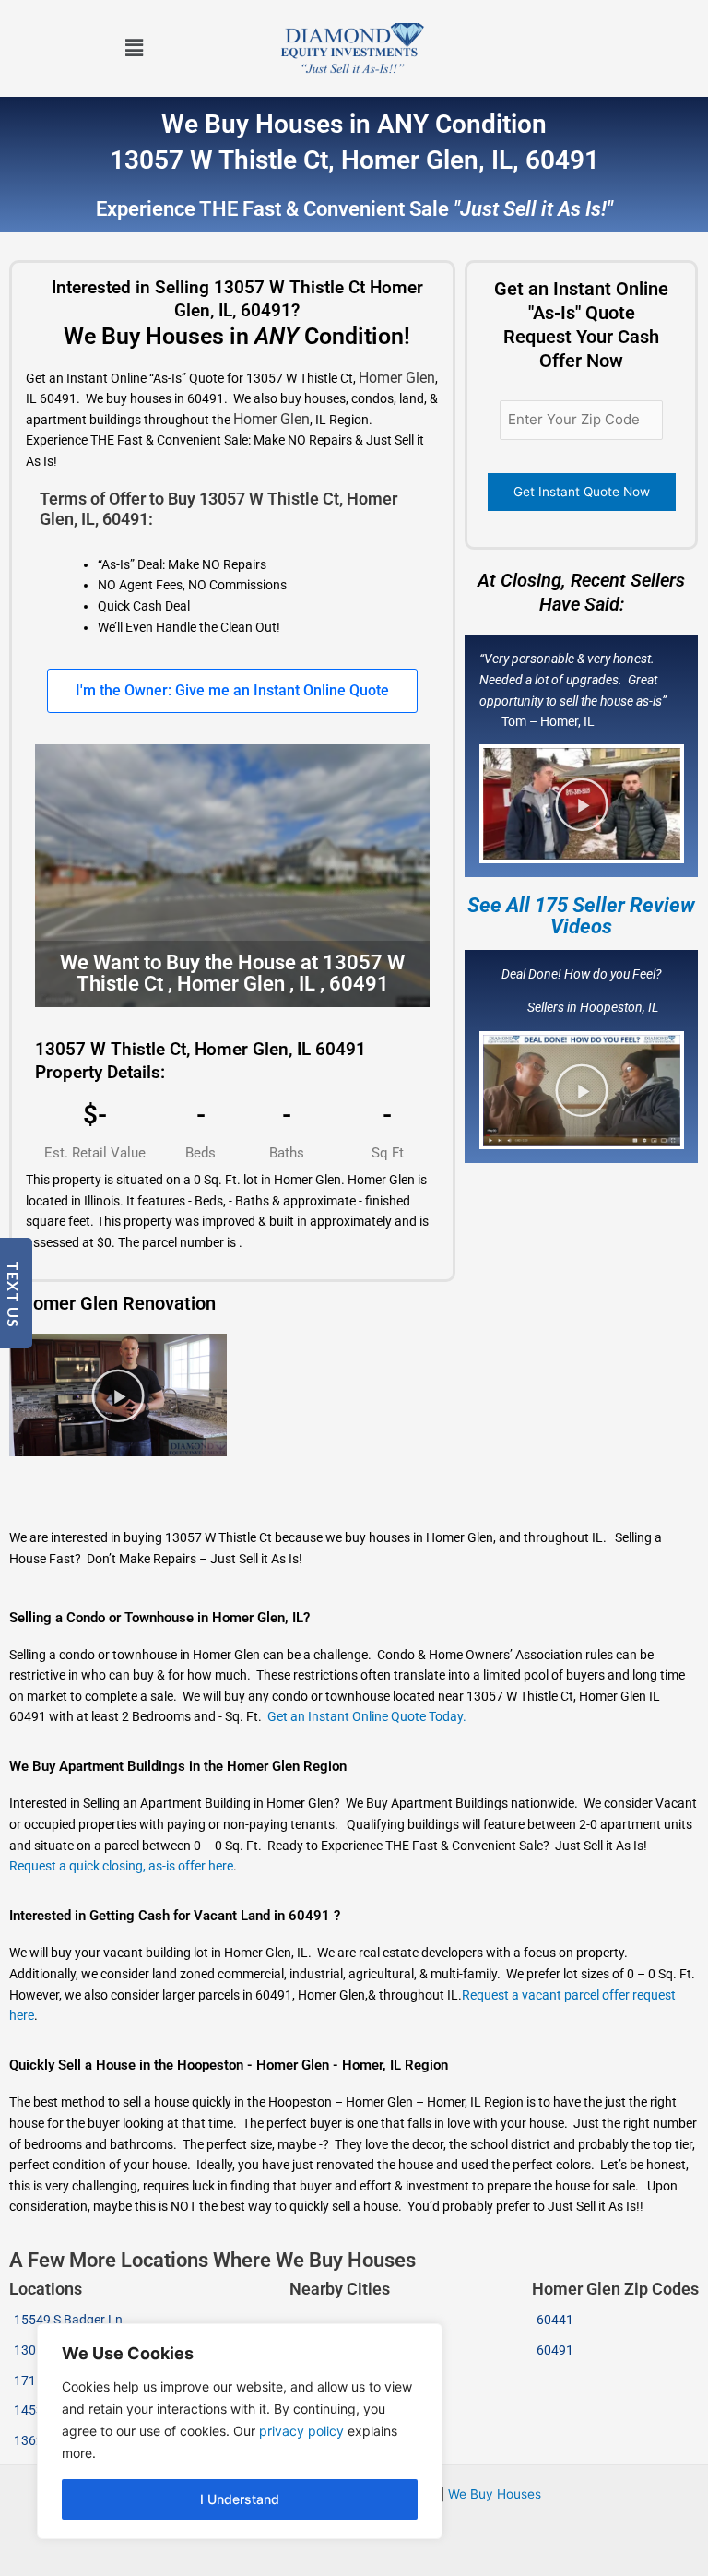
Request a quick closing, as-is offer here (121, 1866)
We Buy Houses (495, 2494)
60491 (555, 2350)
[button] (135, 48)
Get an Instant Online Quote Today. (367, 1716)
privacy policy (301, 2431)
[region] (240, 2431)
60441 (555, 2320)
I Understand (240, 2499)
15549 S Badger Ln (68, 2320)
